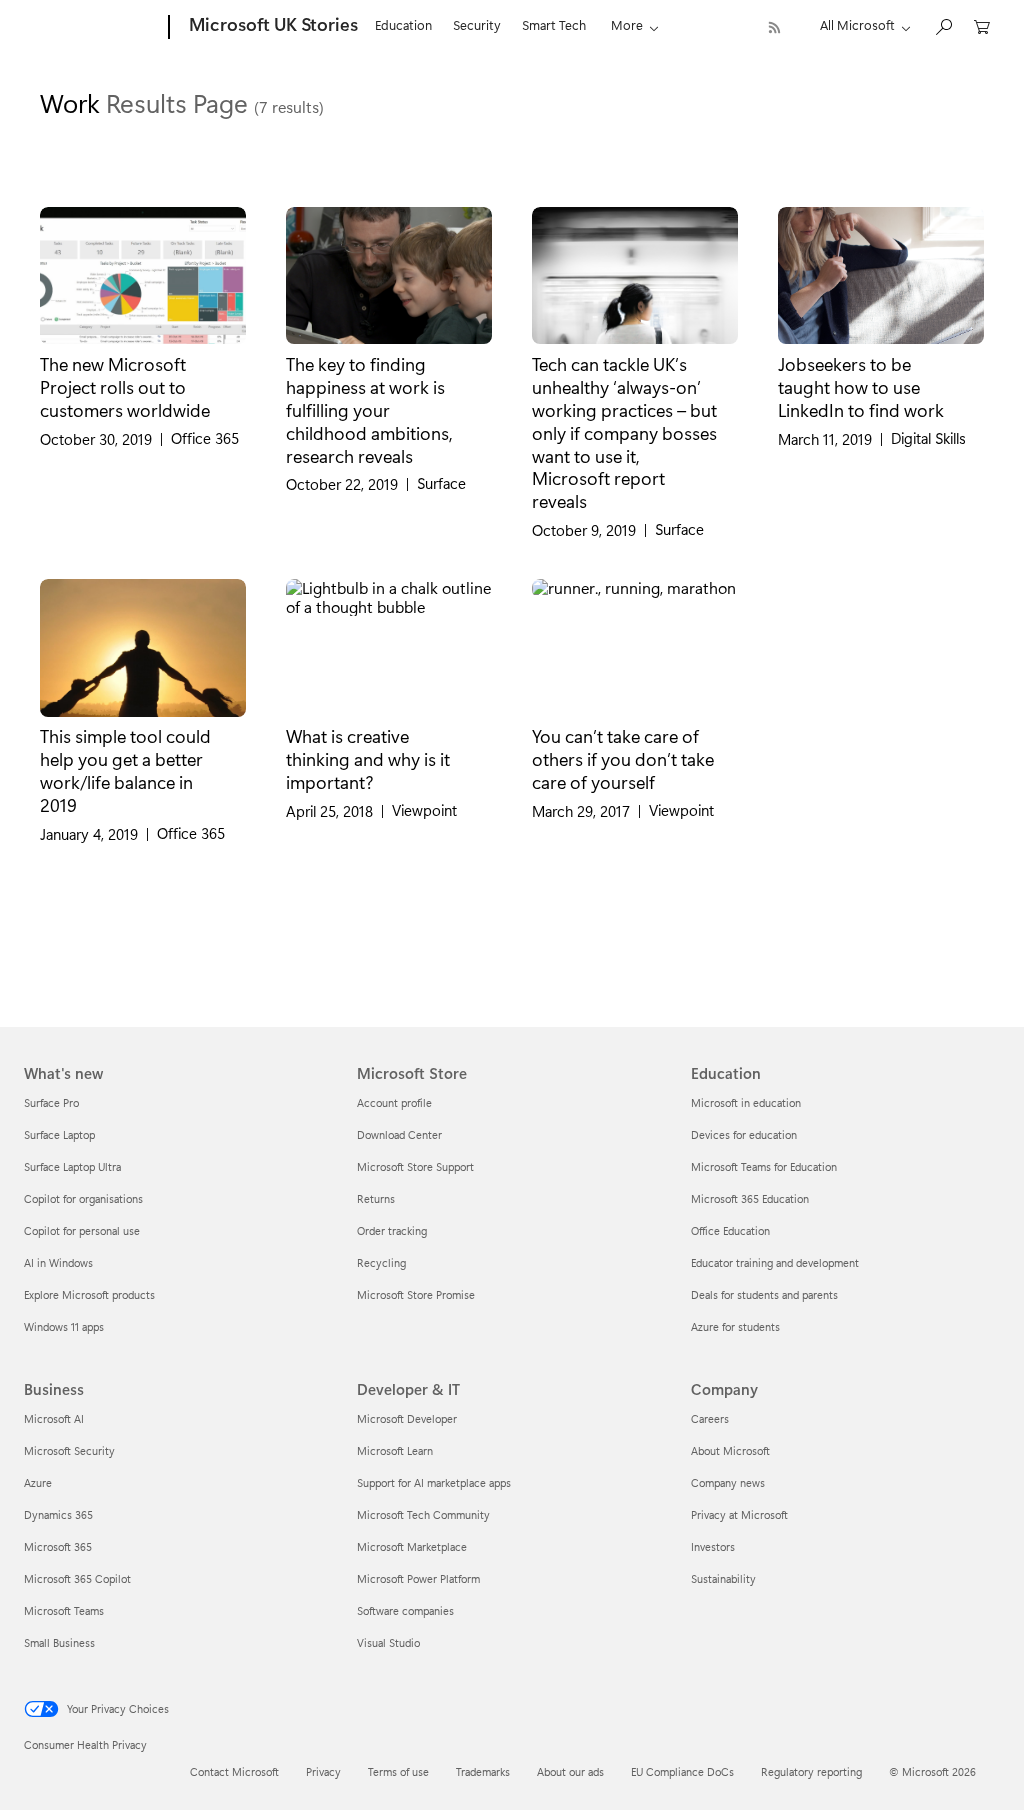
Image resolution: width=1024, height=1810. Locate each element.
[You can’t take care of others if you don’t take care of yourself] (635, 647)
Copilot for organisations (83, 1198)
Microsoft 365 (58, 1546)
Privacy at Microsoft (739, 1514)
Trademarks (483, 1771)
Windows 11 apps (64, 1326)
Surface (441, 483)
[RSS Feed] (774, 27)
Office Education (730, 1230)
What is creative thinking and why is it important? (368, 758)
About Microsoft (730, 1450)
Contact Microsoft (234, 1771)
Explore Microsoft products (89, 1294)
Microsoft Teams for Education (764, 1166)
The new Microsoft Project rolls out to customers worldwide (125, 386)
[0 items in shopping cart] (982, 25)
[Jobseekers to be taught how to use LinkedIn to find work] (881, 275)
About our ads (570, 1771)
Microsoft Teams (64, 1610)
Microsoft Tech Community (423, 1514)
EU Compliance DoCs (682, 1771)
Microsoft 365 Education (750, 1198)
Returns (376, 1198)
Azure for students (735, 1326)
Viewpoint (424, 810)
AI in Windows (58, 1262)
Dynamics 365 (58, 1514)
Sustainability (723, 1578)
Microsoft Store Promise (416, 1294)
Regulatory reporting (811, 1771)
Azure (38, 1482)
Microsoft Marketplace (412, 1546)
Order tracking (392, 1230)
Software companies (405, 1610)
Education (403, 24)
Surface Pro (51, 1102)
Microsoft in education (746, 1102)
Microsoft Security (69, 1450)
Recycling (381, 1262)
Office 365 (205, 438)
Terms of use (398, 1771)
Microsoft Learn (395, 1450)
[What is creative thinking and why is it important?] (389, 647)
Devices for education (744, 1134)
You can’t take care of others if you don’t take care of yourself (623, 758)
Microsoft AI (54, 1418)
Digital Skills (928, 438)
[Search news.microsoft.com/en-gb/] (943, 25)
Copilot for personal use (82, 1230)
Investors (713, 1546)
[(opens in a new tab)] (143, 275)
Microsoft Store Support (415, 1166)
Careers (710, 1418)
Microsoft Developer (407, 1418)
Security (477, 24)
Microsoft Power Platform (418, 1578)
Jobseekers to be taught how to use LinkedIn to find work (861, 386)
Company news (728, 1482)
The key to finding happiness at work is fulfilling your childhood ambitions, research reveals (369, 409)
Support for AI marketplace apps (434, 1482)
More (627, 24)
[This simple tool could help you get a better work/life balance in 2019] (143, 647)
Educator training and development (775, 1262)
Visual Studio (388, 1642)
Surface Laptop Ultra (72, 1166)
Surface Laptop (59, 1134)
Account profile (394, 1102)
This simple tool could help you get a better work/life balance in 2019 (125, 770)
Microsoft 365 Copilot (77, 1578)
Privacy (323, 1771)
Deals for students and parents (764, 1294)
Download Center (399, 1134)
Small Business (59, 1642)
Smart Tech (554, 24)
